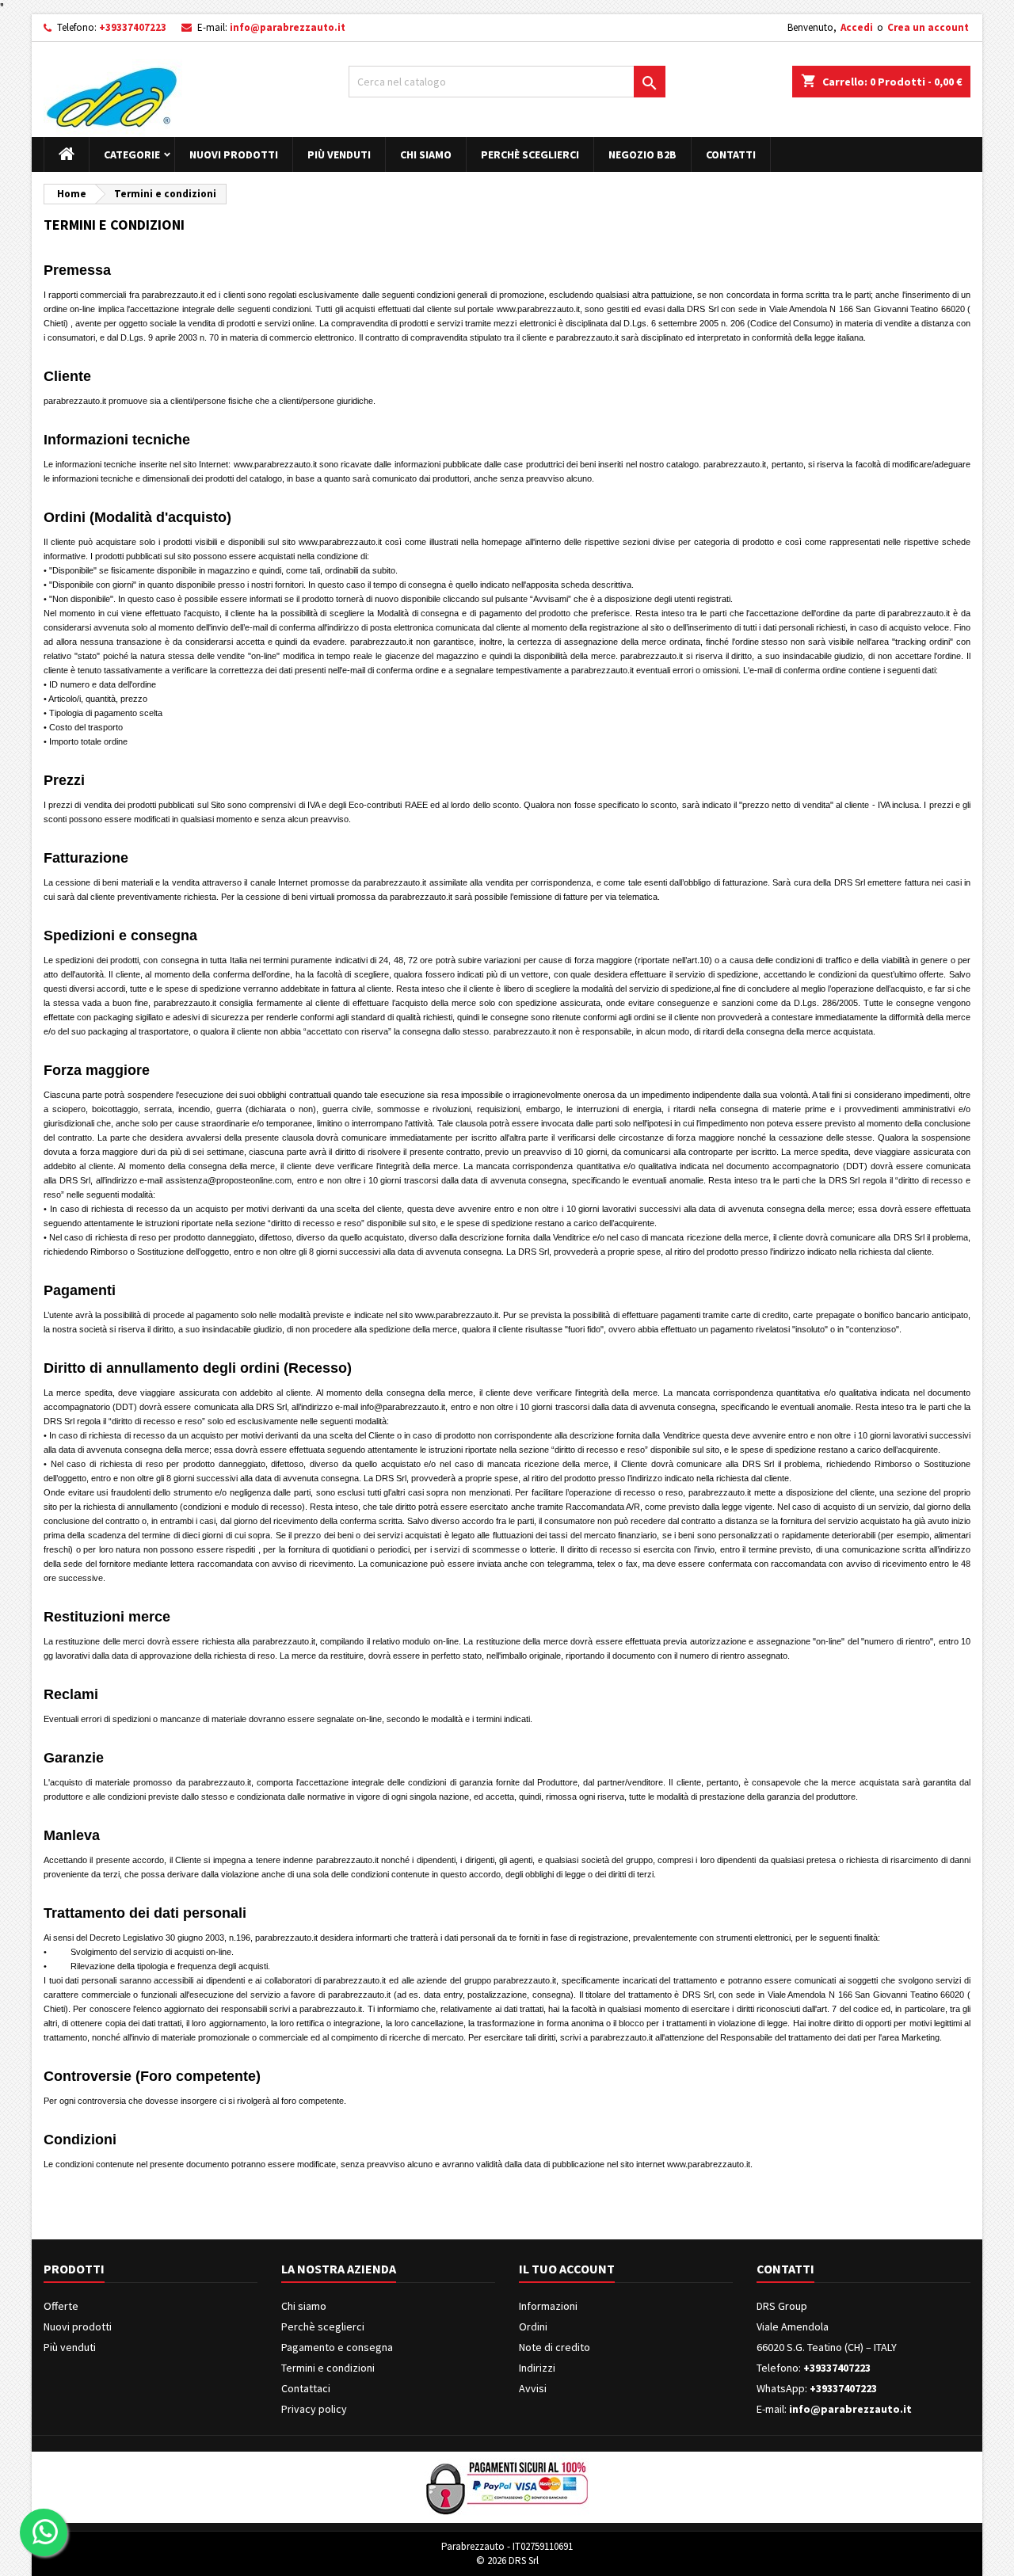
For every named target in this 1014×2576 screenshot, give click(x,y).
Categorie (132, 154)
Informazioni (548, 2306)
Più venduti (339, 154)
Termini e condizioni (328, 2368)
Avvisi (533, 2388)
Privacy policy (314, 2409)
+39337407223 (133, 27)
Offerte (61, 2306)
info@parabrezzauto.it (288, 27)
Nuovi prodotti (234, 154)
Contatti (731, 154)
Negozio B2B (642, 154)
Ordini (533, 2326)
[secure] (507, 2486)
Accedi (857, 27)
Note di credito (555, 2347)
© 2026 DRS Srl (507, 2561)
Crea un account (928, 27)
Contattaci (306, 2388)
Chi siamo (426, 154)
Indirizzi (537, 2368)
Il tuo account (567, 2269)
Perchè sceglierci (530, 154)
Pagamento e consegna (337, 2347)
